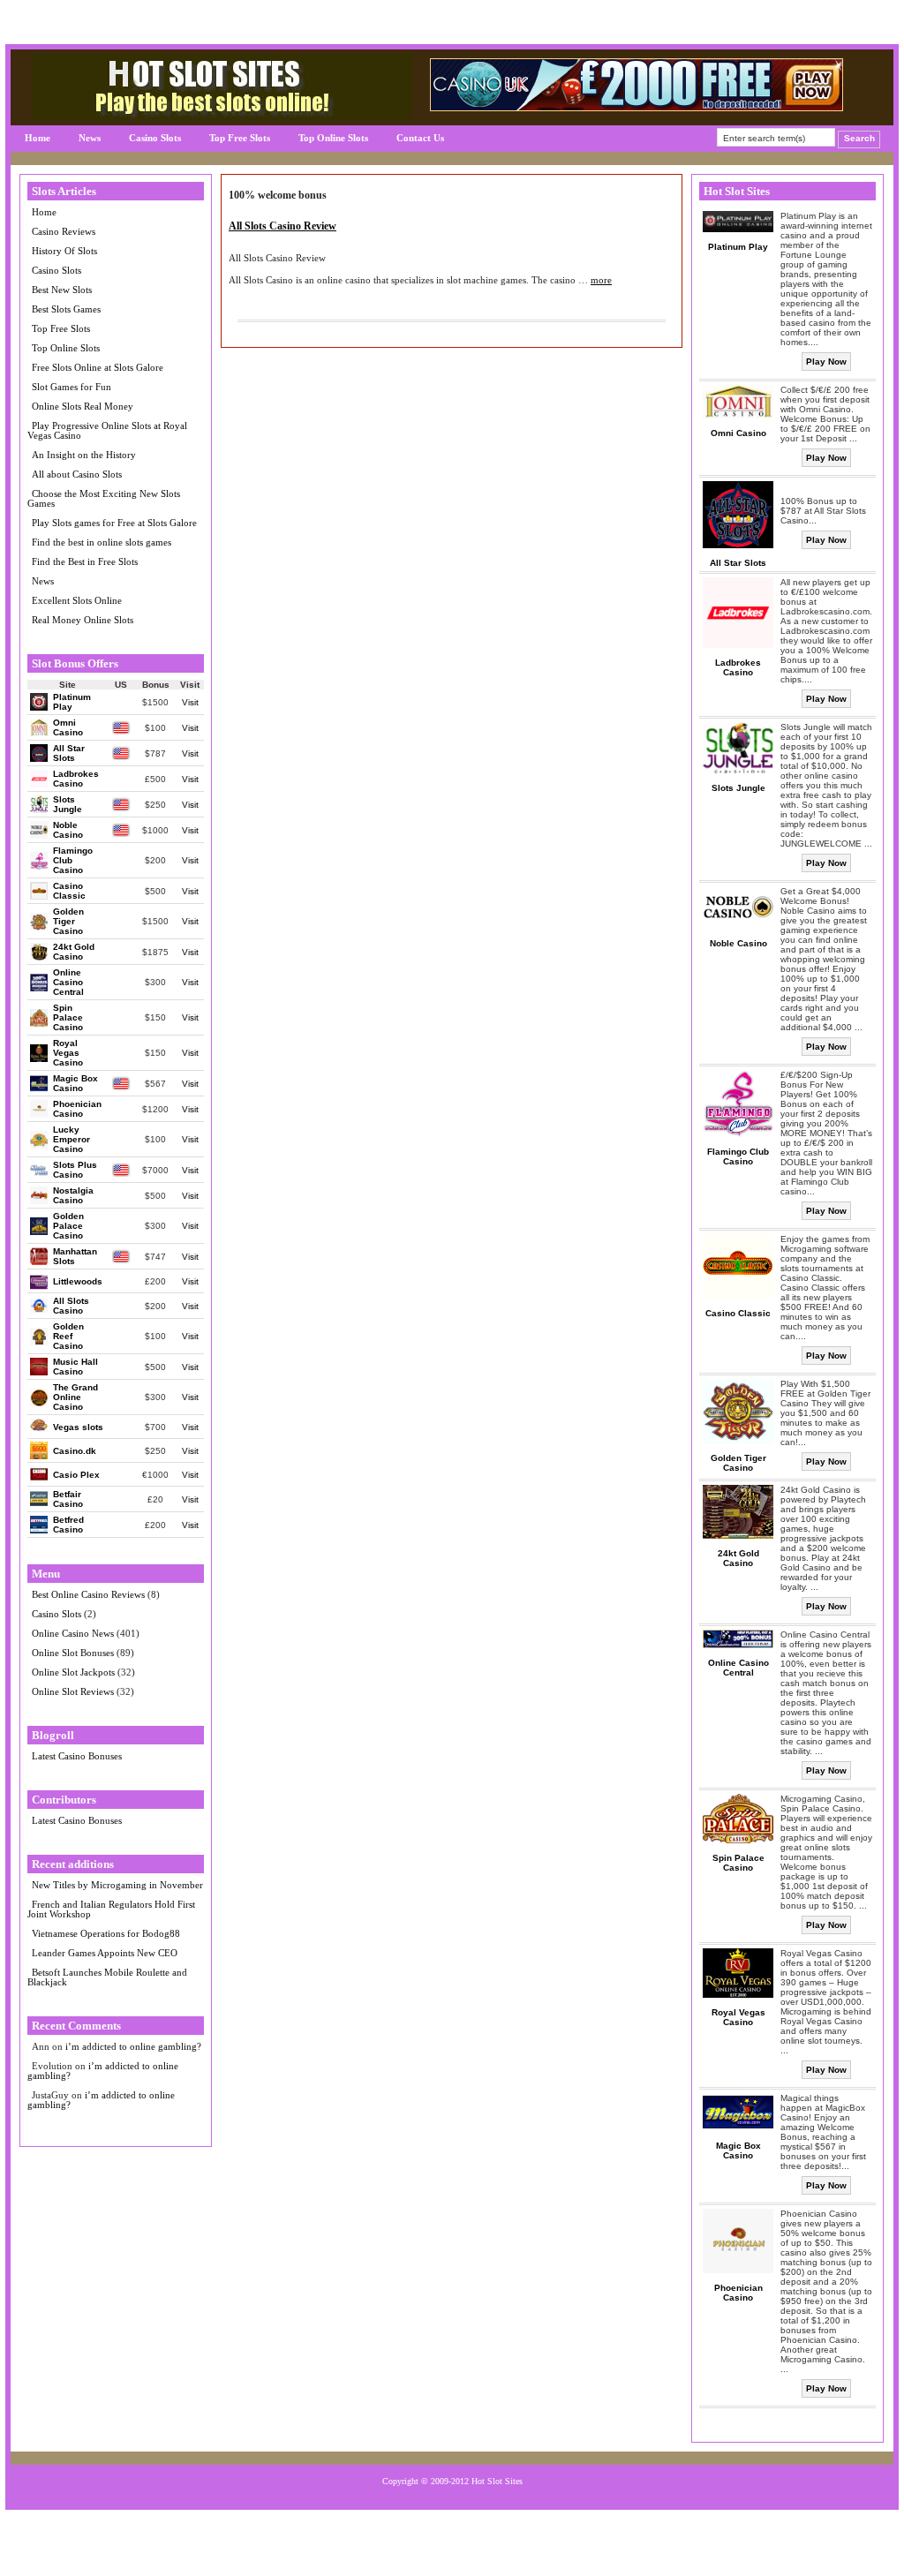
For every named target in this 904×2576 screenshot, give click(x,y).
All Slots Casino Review (282, 226)
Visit (190, 702)
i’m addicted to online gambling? (133, 2046)
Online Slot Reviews (73, 1691)
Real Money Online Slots (83, 620)
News (90, 138)
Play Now (826, 362)
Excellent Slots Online (77, 600)
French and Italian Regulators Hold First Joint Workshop (111, 1909)
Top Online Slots (333, 138)
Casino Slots (155, 138)
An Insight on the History (84, 455)
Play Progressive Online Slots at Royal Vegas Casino (107, 430)
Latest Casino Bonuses (77, 1756)
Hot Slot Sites (497, 2481)
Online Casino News (73, 1633)
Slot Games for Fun (72, 387)
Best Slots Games (66, 309)
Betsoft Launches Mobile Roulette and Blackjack (107, 1977)
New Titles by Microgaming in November (117, 1885)
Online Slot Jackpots (73, 1672)
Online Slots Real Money (83, 406)
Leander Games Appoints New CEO (105, 1953)
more (601, 280)
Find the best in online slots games (102, 542)
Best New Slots (62, 290)
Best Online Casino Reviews (88, 1594)
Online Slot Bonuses (73, 1653)
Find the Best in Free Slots (85, 561)
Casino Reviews (64, 231)
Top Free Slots (240, 138)
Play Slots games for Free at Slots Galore (114, 523)
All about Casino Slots (77, 474)
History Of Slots (64, 251)
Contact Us (420, 138)
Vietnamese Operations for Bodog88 (106, 1933)
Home (38, 138)
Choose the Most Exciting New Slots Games (104, 498)
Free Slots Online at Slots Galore (98, 367)
